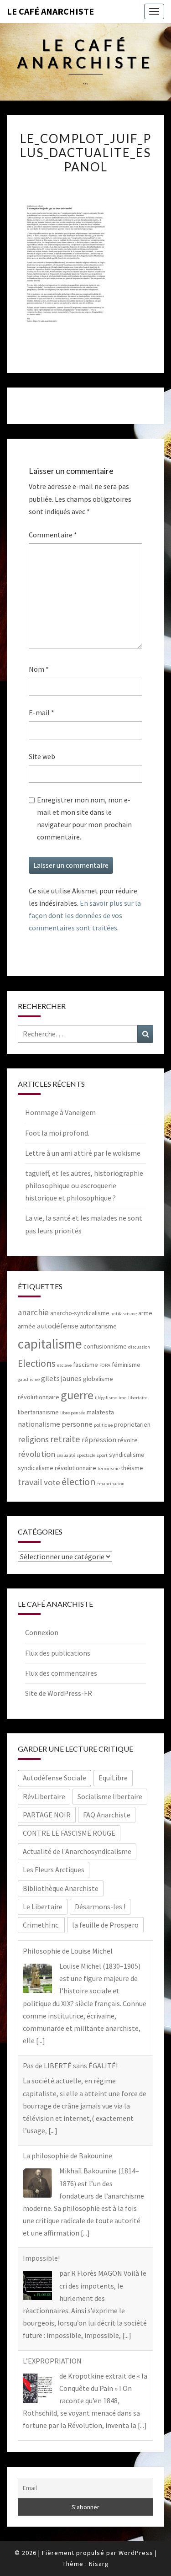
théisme (132, 1468)
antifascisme (124, 1314)
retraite (65, 1439)
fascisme (85, 1365)
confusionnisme (105, 1346)
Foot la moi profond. (57, 1133)
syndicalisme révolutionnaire (57, 1468)
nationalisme (39, 1424)
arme (145, 1313)
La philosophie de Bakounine (67, 2156)
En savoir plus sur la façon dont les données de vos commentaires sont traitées (85, 915)
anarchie (33, 1312)
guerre (77, 1395)
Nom (39, 669)
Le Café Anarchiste (50, 11)
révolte (128, 1440)
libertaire (138, 1398)
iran (123, 1398)
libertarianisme (38, 1412)
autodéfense (58, 1326)
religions (33, 1439)
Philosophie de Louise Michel (68, 1951)
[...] (41, 2040)
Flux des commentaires (61, 1673)
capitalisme (50, 1344)
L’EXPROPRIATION (52, 2361)
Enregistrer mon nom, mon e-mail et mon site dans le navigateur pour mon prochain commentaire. (84, 818)
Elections (37, 1363)
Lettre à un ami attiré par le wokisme (83, 1153)
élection (78, 1482)
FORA (105, 1365)
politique (103, 1425)
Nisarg (99, 2564)
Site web (42, 756)
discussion (139, 1347)
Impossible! (41, 2258)
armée (27, 1326)
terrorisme (109, 1469)
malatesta (100, 1412)
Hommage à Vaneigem (60, 1112)
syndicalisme (127, 1455)
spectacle (86, 1455)
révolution (36, 1454)
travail (30, 1482)
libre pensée (73, 1413)
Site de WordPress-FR (59, 1693)
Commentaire (53, 535)
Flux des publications (58, 1653)
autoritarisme (98, 1326)
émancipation (111, 1484)
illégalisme (106, 1398)
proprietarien (132, 1424)
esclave (64, 1365)
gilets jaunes (61, 1378)
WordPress (136, 2553)
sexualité (66, 1455)
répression (99, 1440)
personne (77, 1424)
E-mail (41, 712)
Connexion (42, 1632)
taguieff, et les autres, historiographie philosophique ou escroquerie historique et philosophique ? (84, 1185)
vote (52, 1482)
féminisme (126, 1365)
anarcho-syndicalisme (80, 1313)
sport (102, 1455)
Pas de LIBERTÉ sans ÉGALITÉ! (70, 2066)
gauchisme (29, 1379)
